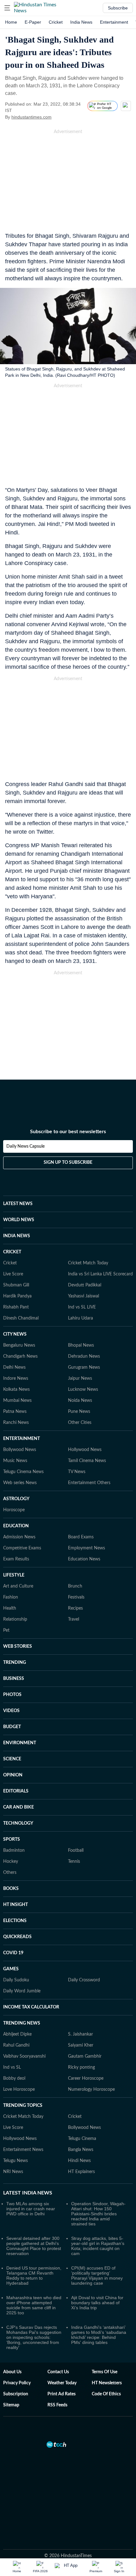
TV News (77, 1472)
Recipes (75, 1608)
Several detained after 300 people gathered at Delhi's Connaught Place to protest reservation (34, 2246)
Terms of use (105, 2372)
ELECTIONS (15, 1921)
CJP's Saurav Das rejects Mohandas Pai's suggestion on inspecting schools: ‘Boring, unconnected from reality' (34, 2337)
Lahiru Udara (80, 1318)
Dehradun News (84, 1356)
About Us (12, 2372)
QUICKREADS (17, 1937)
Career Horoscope (86, 2078)
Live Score (13, 1274)
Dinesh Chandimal (21, 1318)
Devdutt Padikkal (85, 1285)
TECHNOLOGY (18, 1823)
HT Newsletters (107, 2383)
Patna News (15, 1412)
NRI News (13, 2172)
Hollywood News (85, 1450)
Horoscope (14, 1510)
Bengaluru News (19, 1345)
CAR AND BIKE (19, 1807)
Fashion (11, 1597)
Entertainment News (23, 2150)
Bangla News (81, 2150)
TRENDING (15, 1663)
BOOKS (11, 1889)
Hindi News (79, 2161)
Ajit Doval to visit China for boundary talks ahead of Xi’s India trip (97, 2303)
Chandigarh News (20, 1356)
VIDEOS (11, 1711)
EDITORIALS (16, 1791)
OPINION (13, 1775)
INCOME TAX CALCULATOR (31, 2007)
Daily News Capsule (25, 1146)
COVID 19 (13, 1953)
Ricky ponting (81, 2067)
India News (81, 22)
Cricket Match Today (88, 1263)
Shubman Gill (16, 1285)
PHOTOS (12, 1695)
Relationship (15, 1619)
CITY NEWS (15, 1334)
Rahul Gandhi (16, 2045)
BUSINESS (14, 1679)
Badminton (14, 1850)
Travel (74, 1619)
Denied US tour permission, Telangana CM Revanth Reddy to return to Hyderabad (34, 2276)
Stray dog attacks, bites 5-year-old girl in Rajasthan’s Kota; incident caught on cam (98, 2246)
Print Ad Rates (62, 2394)
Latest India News (28, 2193)
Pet (6, 1630)
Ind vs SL (12, 2067)
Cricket (56, 22)
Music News (15, 1461)
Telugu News (15, 2161)
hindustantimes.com (31, 117)
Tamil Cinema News (87, 1461)
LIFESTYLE (14, 1575)
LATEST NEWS (18, 1204)
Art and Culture (18, 1586)
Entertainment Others (89, 1483)
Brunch (75, 1586)
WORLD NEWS (19, 1220)
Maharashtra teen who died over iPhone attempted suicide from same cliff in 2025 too (34, 2305)
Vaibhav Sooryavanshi (24, 2056)
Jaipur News (80, 1378)
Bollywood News (20, 1450)
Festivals (76, 1597)
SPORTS (12, 1839)
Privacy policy (17, 2383)
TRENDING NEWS (22, 2023)
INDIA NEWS (17, 1236)
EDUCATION (16, 1526)
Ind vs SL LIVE (82, 1307)
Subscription (16, 2394)
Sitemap (11, 2405)
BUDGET (12, 1727)
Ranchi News (16, 1423)
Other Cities (80, 1423)
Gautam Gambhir (85, 2056)
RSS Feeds (57, 2405)
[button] (7, 8)
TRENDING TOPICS (23, 2106)
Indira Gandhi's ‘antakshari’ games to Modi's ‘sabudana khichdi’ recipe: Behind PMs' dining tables (99, 2335)
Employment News (87, 1548)
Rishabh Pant (16, 1307)
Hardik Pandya (17, 1296)
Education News (84, 1559)
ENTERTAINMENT (22, 1439)
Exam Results (16, 1559)
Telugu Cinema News (23, 1472)
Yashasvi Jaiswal (83, 1296)
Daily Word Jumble (22, 1991)
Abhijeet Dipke (17, 2034)
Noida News (80, 1401)
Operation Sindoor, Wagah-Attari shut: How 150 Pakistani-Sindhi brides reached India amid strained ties (98, 2214)
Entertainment (114, 22)
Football (76, 1850)
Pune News (79, 1412)
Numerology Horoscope (91, 2089)
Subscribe (118, 8)
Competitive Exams (22, 1548)
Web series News (20, 1483)
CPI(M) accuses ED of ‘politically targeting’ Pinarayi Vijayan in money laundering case (97, 2276)
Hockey (11, 1862)
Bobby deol (14, 2078)
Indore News (16, 1378)
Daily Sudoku (16, 1980)
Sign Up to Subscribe (68, 1163)
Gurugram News (84, 1367)
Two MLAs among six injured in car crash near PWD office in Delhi (31, 2209)
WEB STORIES (18, 1646)
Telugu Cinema (82, 2139)
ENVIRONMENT (20, 1743)
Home (11, 22)
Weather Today (62, 2383)
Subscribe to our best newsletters (68, 1132)
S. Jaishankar (80, 2034)
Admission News (19, 1537)
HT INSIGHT (15, 1905)
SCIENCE (12, 1759)
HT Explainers (81, 2172)
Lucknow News (83, 1390)
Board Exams (81, 1537)
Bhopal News (81, 1345)
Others (10, 1873)
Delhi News (14, 1367)
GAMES (11, 1969)
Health (10, 1608)
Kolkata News (16, 1390)
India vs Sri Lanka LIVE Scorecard (100, 1274)
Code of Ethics (106, 2394)
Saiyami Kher (81, 2045)
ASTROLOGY (16, 1499)
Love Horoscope (19, 2089)
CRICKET (12, 1252)
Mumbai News (17, 1401)
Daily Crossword (84, 1980)
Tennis (74, 1862)
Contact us (58, 2372)
